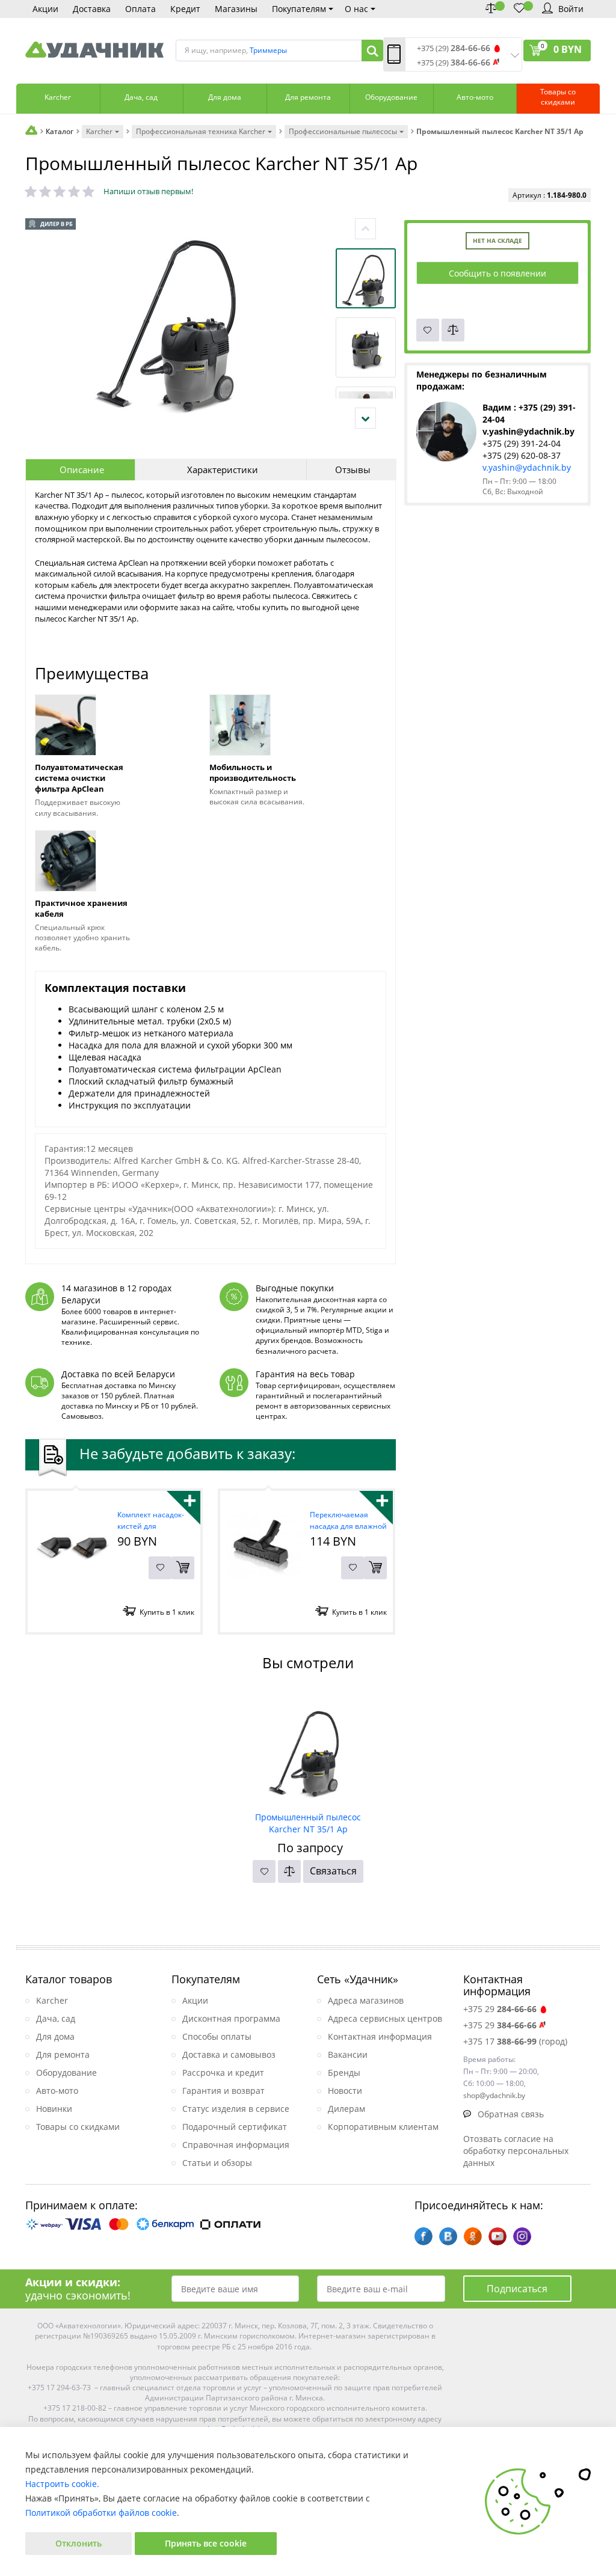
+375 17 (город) (515, 2041)
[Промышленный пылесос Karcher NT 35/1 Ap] (308, 1748)
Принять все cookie (206, 2543)
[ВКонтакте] (448, 2236)
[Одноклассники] (473, 2236)
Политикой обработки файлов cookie (101, 2513)
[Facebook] (423, 2236)
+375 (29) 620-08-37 (522, 455)
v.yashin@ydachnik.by (527, 467)
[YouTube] (497, 2236)
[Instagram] (522, 2236)
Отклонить (79, 2543)
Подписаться (517, 2289)
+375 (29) (454, 48)
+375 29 (500, 2009)
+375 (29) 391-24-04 (522, 443)
